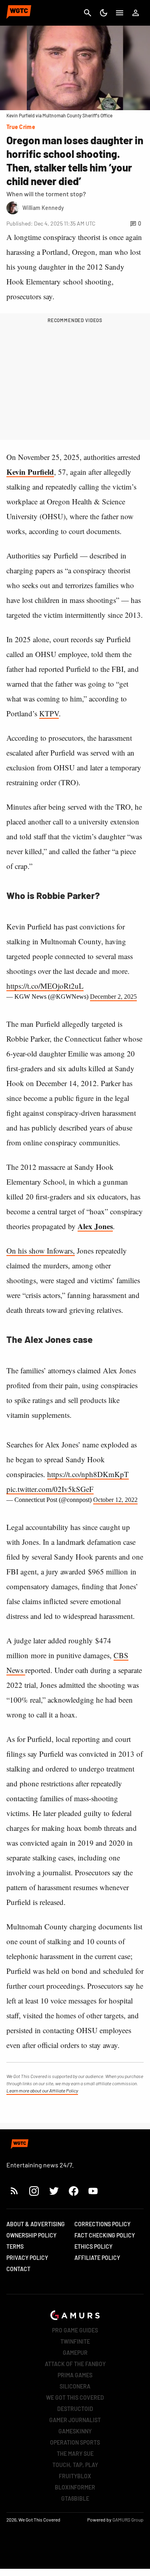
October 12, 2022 (115, 1500)
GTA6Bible (75, 2498)
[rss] (14, 2191)
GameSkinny (75, 2431)
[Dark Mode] (104, 13)
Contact (18, 2269)
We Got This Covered (75, 2398)
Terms (15, 2246)
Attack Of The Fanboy (75, 2364)
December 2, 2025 (113, 997)
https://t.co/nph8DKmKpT (88, 1474)
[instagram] (34, 2191)
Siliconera (75, 2386)
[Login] (136, 13)
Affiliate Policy (97, 2258)
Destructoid (75, 2409)
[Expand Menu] (120, 13)
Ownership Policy (31, 2235)
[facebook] (73, 2191)
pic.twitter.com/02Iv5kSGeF (50, 1489)
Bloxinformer (75, 2487)
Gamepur (75, 2353)
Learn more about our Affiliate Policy (42, 2090)
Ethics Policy (93, 2246)
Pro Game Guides (75, 2330)
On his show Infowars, (41, 1251)
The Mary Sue (75, 2454)
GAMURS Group (128, 2520)
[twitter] (54, 2191)
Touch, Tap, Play (75, 2465)
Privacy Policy (27, 2258)
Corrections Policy (102, 2224)
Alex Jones (95, 1226)
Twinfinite (75, 2341)
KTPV (49, 713)
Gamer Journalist (75, 2420)
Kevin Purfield (30, 472)
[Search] (88, 13)
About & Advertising (36, 2224)
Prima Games (75, 2375)
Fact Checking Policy (105, 2235)
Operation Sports (75, 2442)
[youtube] (93, 2191)
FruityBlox (75, 2476)
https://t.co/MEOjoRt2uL (45, 986)
